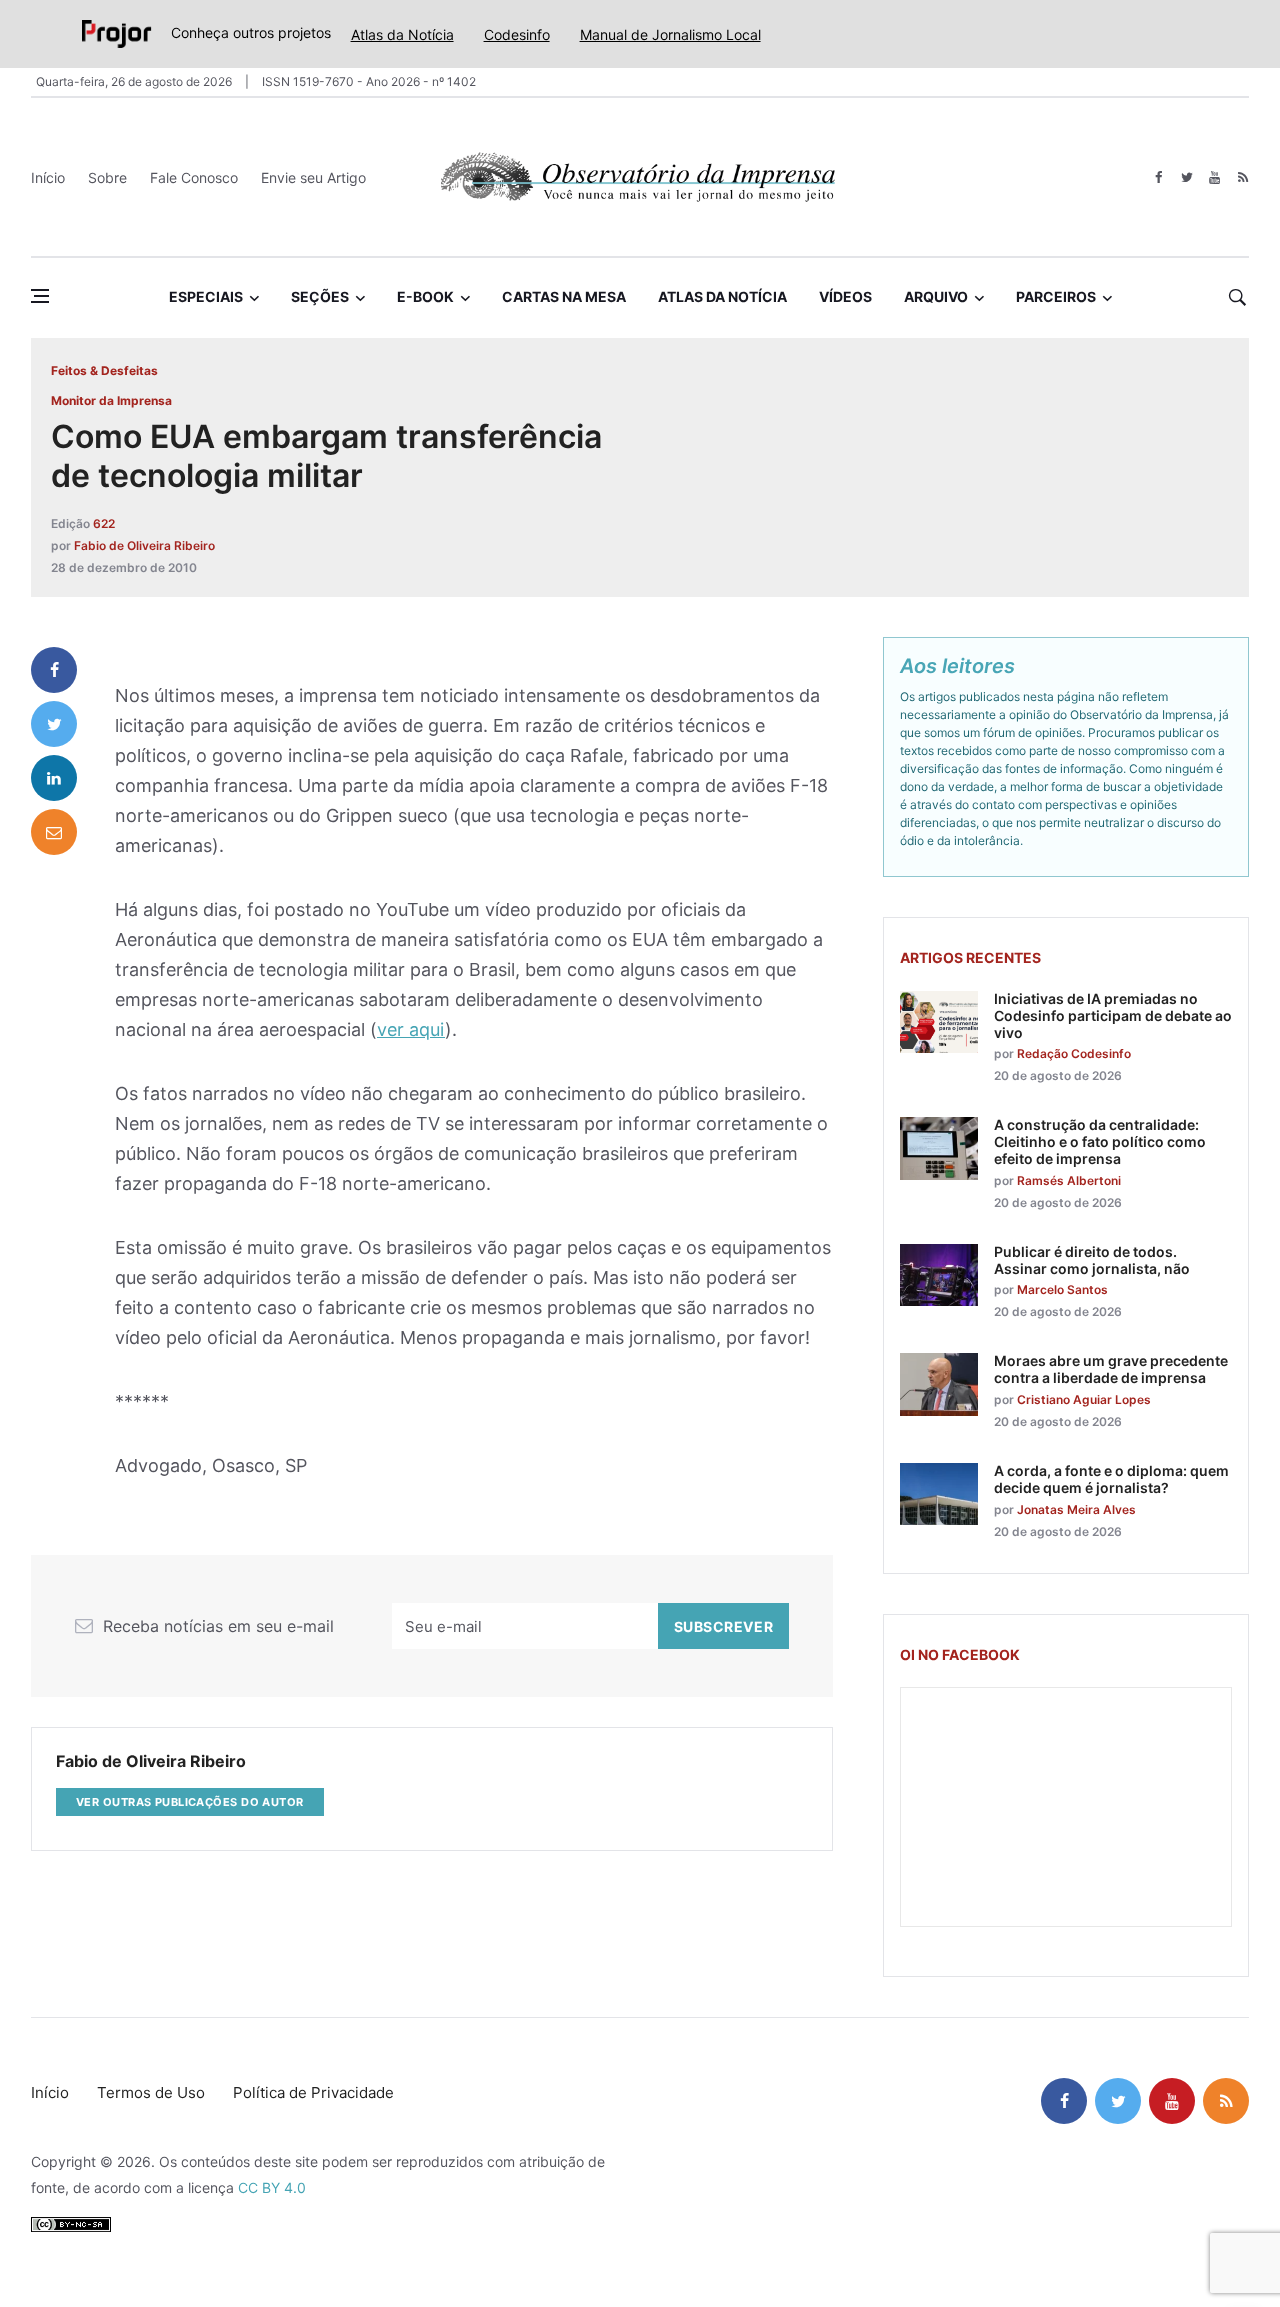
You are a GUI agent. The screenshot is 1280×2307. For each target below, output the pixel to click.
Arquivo (936, 296)
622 (104, 523)
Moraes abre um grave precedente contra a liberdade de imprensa (1111, 1369)
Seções (320, 296)
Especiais (206, 296)
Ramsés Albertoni (1069, 1180)
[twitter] (1186, 177)
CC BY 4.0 (272, 2187)
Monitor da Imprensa (111, 400)
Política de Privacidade (313, 2092)
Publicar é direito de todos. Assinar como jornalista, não (1092, 1260)
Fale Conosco (194, 177)
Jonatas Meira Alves (1076, 1509)
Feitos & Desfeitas (104, 370)
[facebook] (1158, 177)
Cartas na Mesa (564, 296)
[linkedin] (54, 778)
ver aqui (411, 1029)
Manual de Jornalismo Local (670, 34)
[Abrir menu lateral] (40, 296)
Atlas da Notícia (402, 34)
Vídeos (845, 296)
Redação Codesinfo (1074, 1053)
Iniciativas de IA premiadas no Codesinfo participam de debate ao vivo (1113, 1015)
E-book (425, 296)
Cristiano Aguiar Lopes (1084, 1399)
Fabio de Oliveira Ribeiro (144, 545)
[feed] (1242, 177)
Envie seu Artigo (313, 177)
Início (48, 177)
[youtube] (1214, 177)
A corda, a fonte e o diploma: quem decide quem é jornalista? (1111, 1479)
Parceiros (1056, 296)
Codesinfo (517, 34)
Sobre (107, 177)
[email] (54, 832)
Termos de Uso (151, 2092)
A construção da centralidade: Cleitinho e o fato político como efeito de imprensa (1100, 1141)
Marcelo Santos (1062, 1289)
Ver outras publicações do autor (190, 1802)
